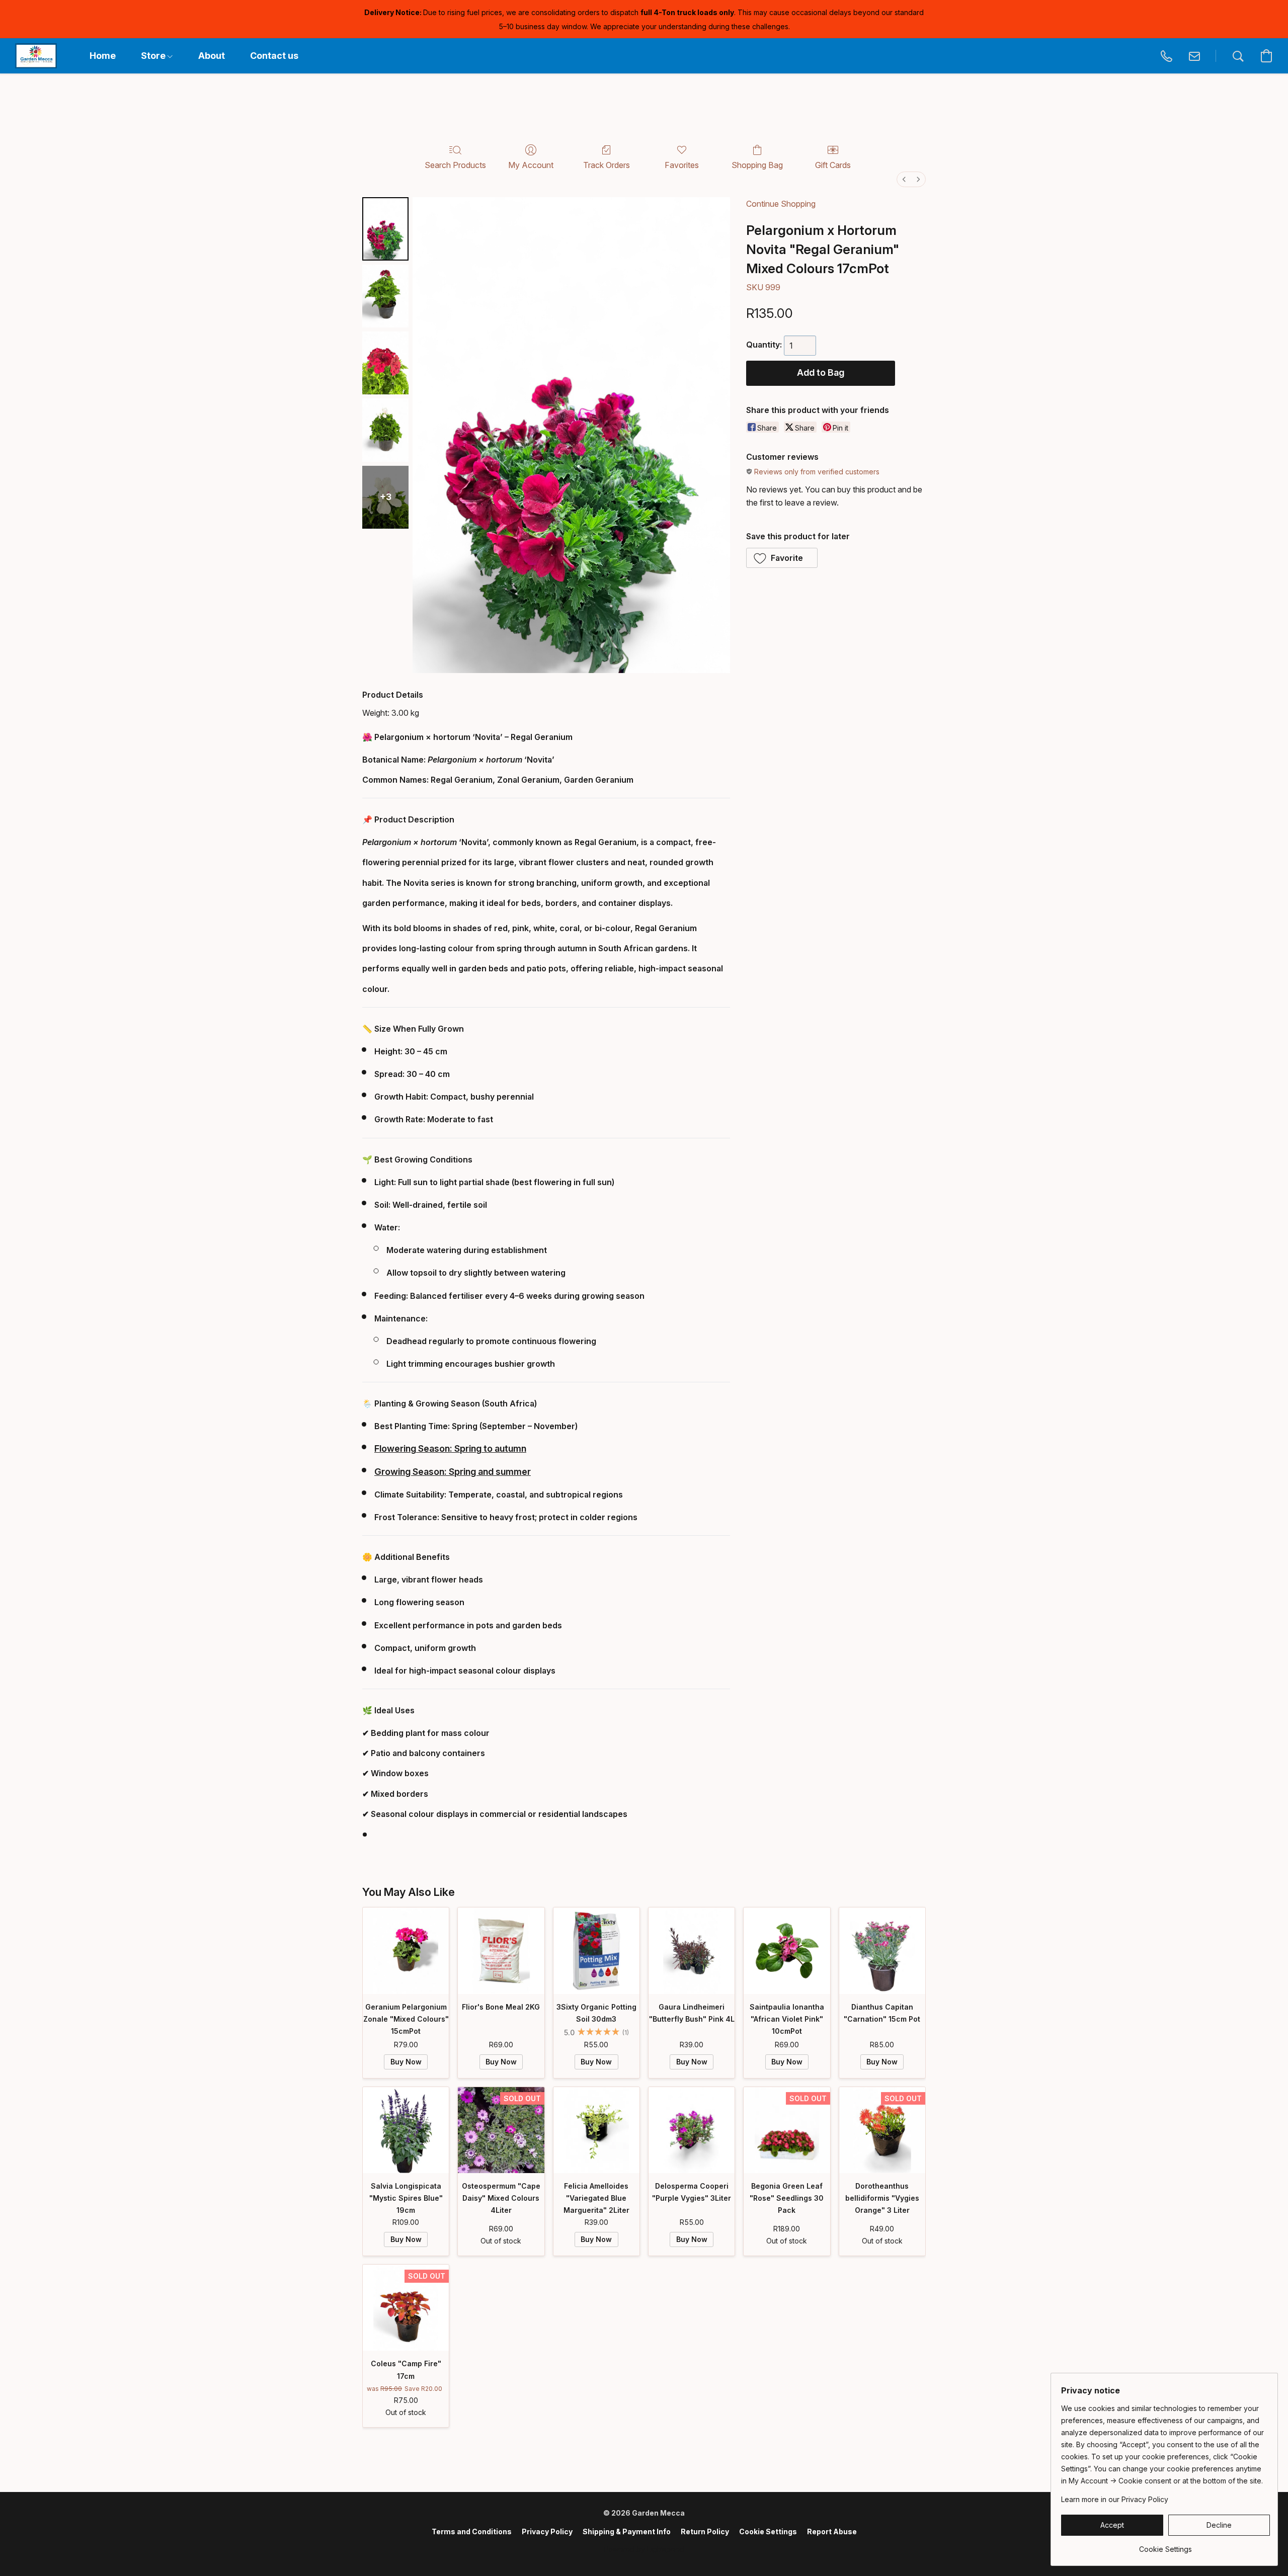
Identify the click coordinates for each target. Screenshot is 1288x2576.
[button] (36, 56)
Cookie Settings (768, 2531)
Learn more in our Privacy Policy (1115, 2499)
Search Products (455, 165)
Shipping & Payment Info (627, 2531)
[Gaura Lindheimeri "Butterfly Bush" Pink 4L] (692, 1950)
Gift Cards (833, 165)
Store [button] (154, 56)
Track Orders (607, 165)
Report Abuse (832, 2531)
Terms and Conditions (472, 2531)
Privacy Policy (547, 2531)
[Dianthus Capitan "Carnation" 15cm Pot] (882, 1950)
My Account (531, 165)
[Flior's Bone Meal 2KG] (501, 1950)
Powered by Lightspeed (644, 2549)
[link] (1165, 2546)
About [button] (212, 56)
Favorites (682, 165)
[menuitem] (904, 179)
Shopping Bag (757, 165)
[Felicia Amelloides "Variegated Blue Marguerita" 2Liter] (596, 2130)
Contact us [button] (274, 56)
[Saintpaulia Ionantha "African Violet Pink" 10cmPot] (787, 1950)
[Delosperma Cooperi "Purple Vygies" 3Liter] (692, 2130)
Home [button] (103, 56)
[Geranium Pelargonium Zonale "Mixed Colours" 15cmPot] (406, 1950)
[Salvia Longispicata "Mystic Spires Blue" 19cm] (406, 2130)
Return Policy (705, 2531)
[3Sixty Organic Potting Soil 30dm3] (596, 1950)
